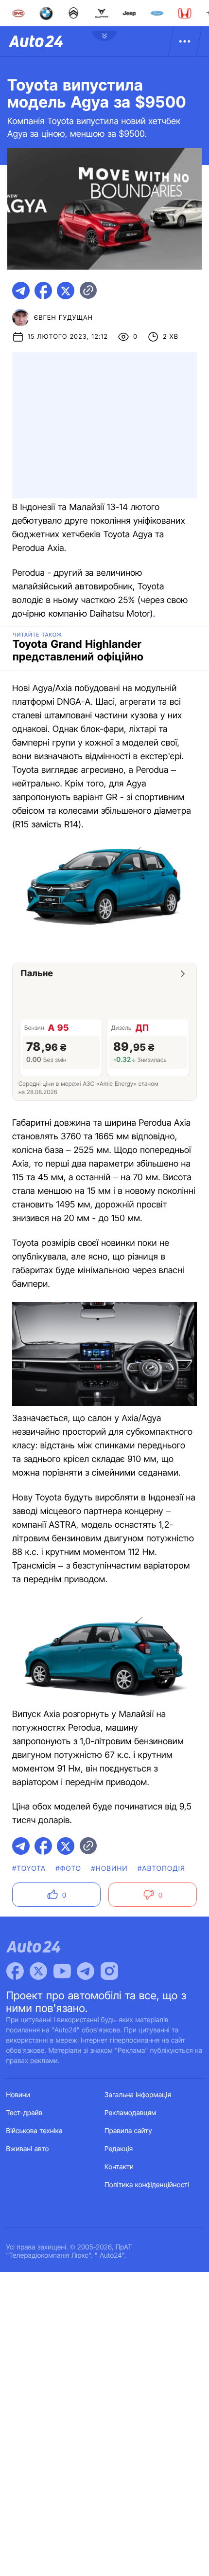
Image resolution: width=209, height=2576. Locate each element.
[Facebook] (15, 1971)
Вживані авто (28, 2149)
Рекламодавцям (131, 2113)
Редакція (119, 2149)
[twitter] (66, 291)
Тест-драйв (25, 2113)
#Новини (109, 1869)
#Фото (68, 1869)
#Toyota (29, 1869)
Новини (18, 2095)
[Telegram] (86, 1971)
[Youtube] (62, 1971)
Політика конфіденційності (147, 2185)
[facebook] (43, 291)
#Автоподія (161, 1869)
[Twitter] (38, 1971)
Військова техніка (35, 2131)
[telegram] (21, 291)
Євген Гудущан (63, 318)
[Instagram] (109, 1971)
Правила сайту (128, 2131)
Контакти (119, 2167)
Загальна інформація (138, 2095)
